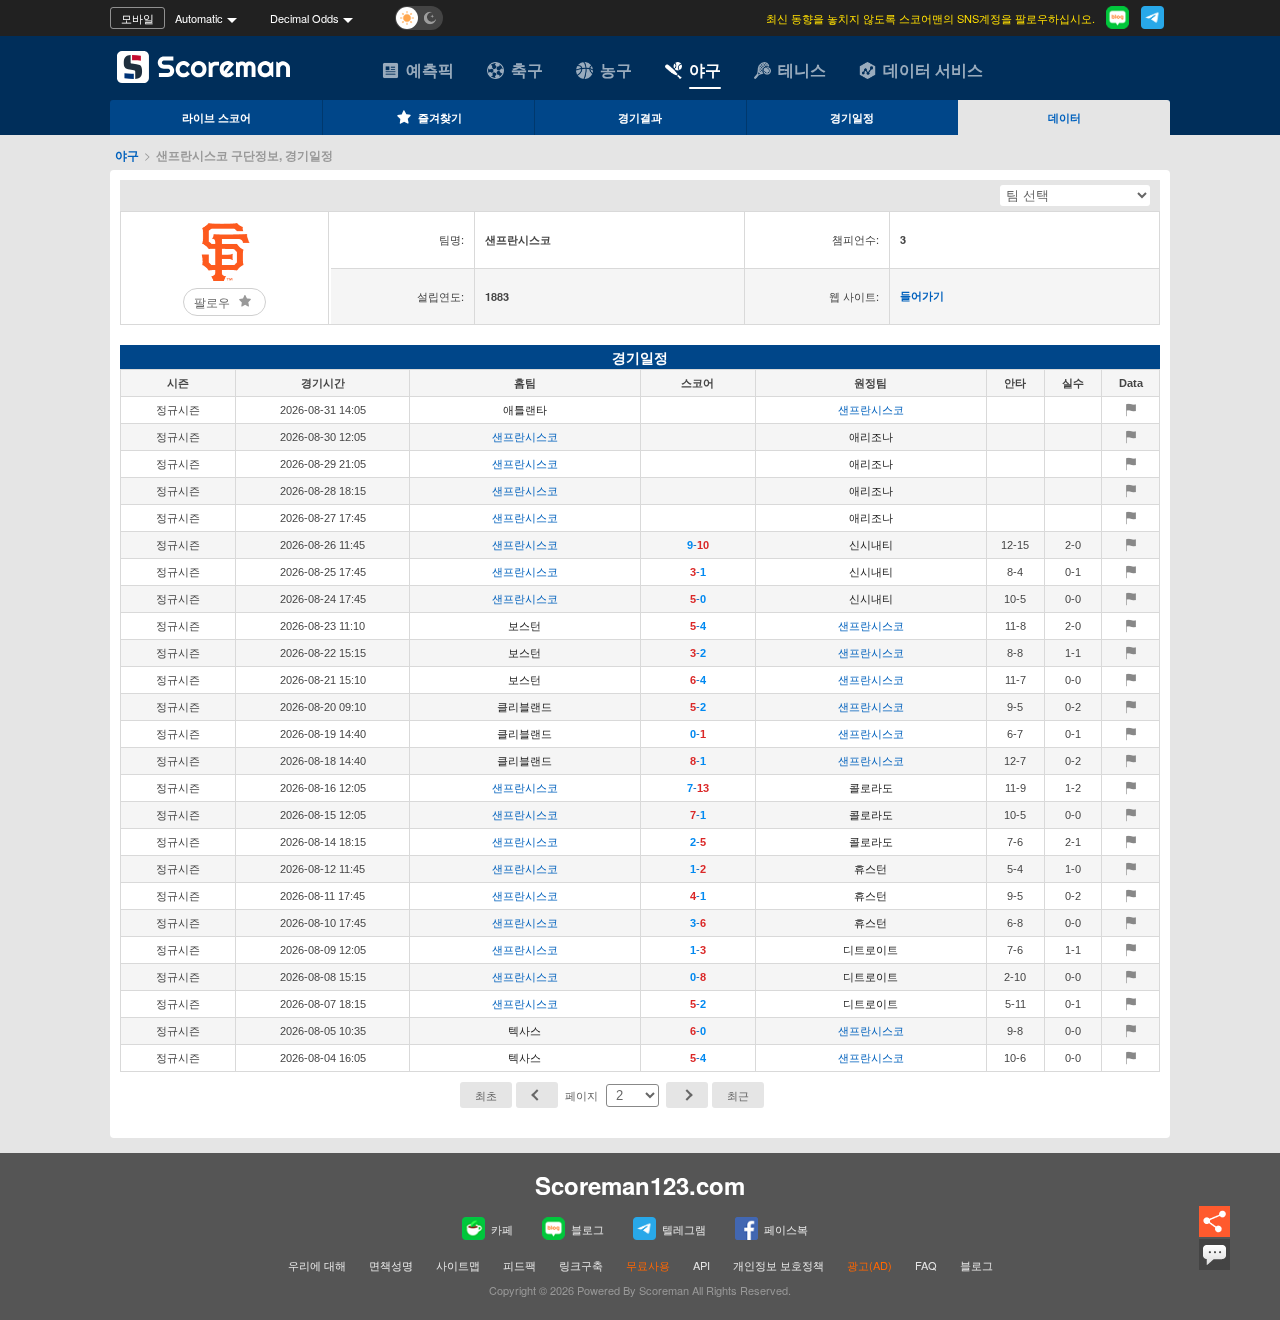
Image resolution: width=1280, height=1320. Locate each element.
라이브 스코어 (216, 117)
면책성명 (391, 1265)
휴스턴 (870, 869)
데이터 (1064, 117)
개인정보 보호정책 (778, 1265)
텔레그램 (684, 1229)
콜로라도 (871, 788)
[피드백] (1214, 1254)
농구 (616, 69)
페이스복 (786, 1229)
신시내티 (871, 545)
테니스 (802, 69)
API (701, 1265)
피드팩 (519, 1265)
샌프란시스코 (871, 410)
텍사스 (524, 1031)
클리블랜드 (524, 707)
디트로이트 (870, 950)
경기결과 (640, 117)
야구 (705, 69)
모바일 (137, 18)
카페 (502, 1229)
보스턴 (524, 626)
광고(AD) (869, 1265)
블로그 (587, 1229)
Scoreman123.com (640, 1185)
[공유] (1214, 1222)
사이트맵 (458, 1265)
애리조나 (871, 437)
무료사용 (648, 1265)
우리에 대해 (317, 1265)
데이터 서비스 (933, 69)
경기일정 (852, 117)
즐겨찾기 (440, 117)
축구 (527, 69)
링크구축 (581, 1265)
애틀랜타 (525, 410)
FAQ (926, 1265)
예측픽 (430, 69)
